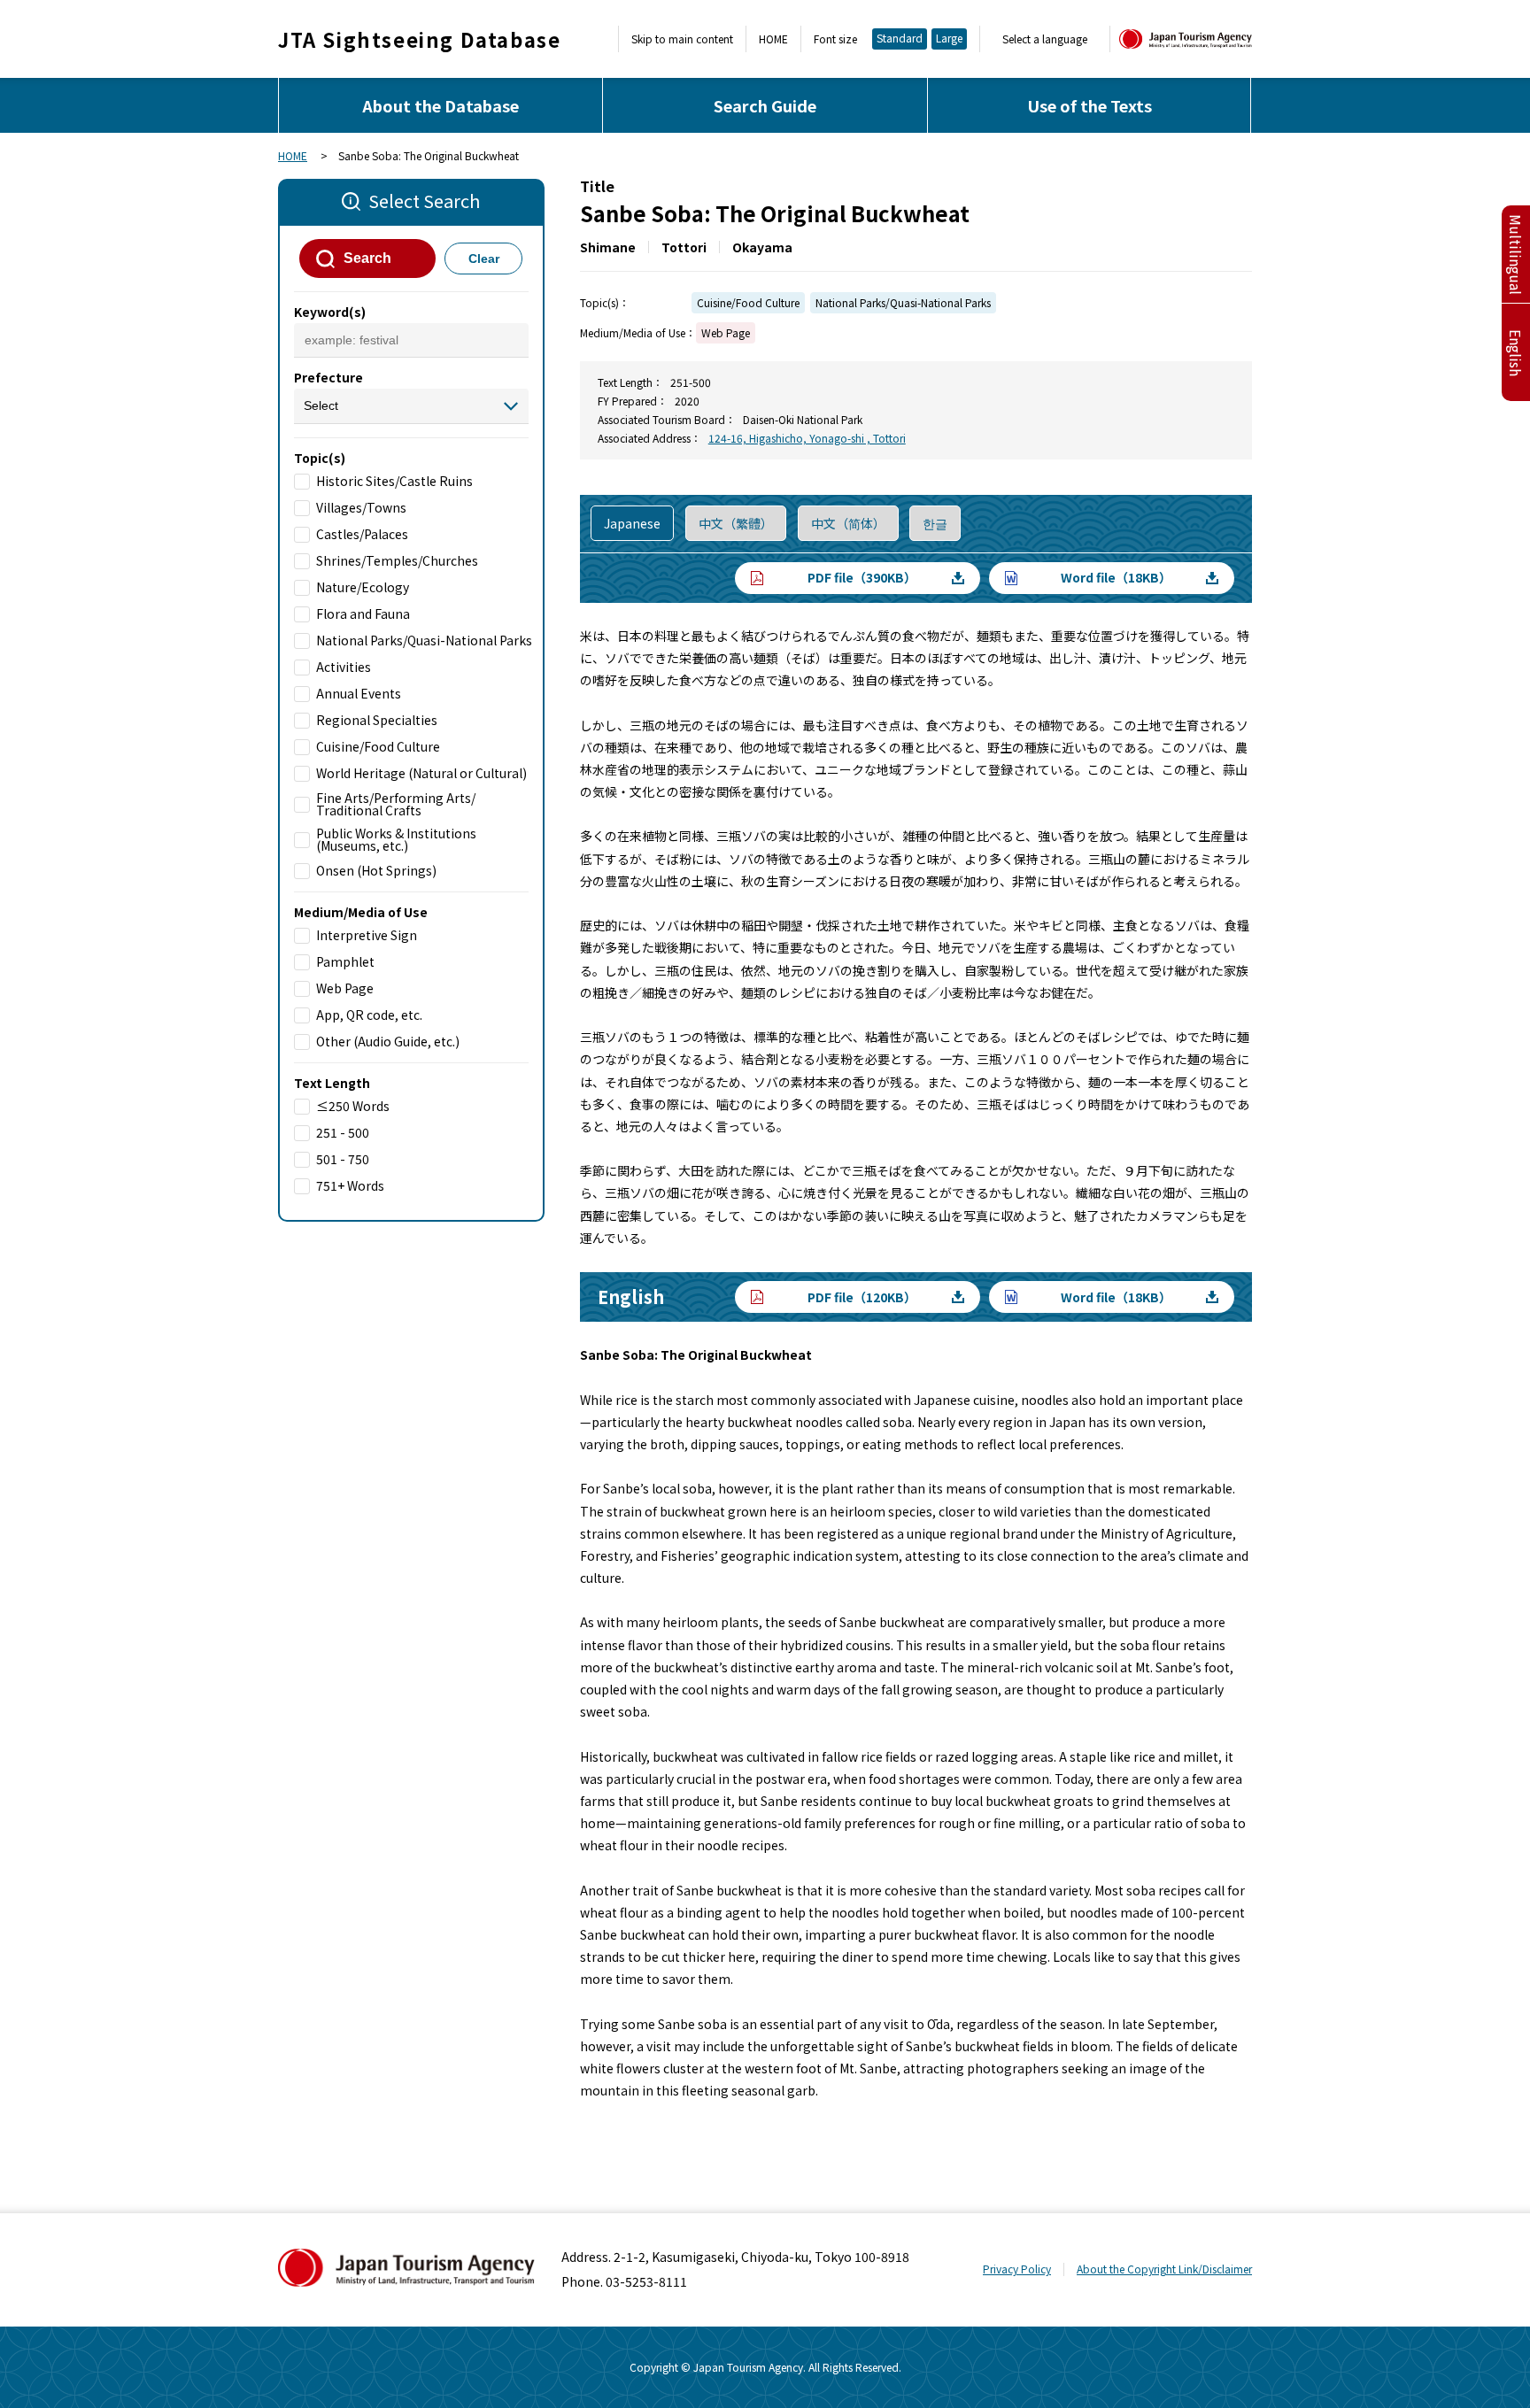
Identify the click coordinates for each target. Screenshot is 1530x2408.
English (1516, 353)
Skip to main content (682, 39)
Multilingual (1516, 255)
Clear (484, 259)
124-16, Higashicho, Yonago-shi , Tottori (807, 438)
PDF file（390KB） (862, 577)
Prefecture (328, 377)
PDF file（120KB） (862, 1297)
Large (949, 38)
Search (367, 258)
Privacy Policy (1017, 2269)
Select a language (1045, 39)
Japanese (632, 523)
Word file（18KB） (1116, 577)
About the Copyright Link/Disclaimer (1164, 2269)
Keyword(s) (330, 312)
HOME (773, 39)
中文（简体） (848, 523)
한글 (935, 523)
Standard (900, 38)
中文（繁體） (736, 523)
